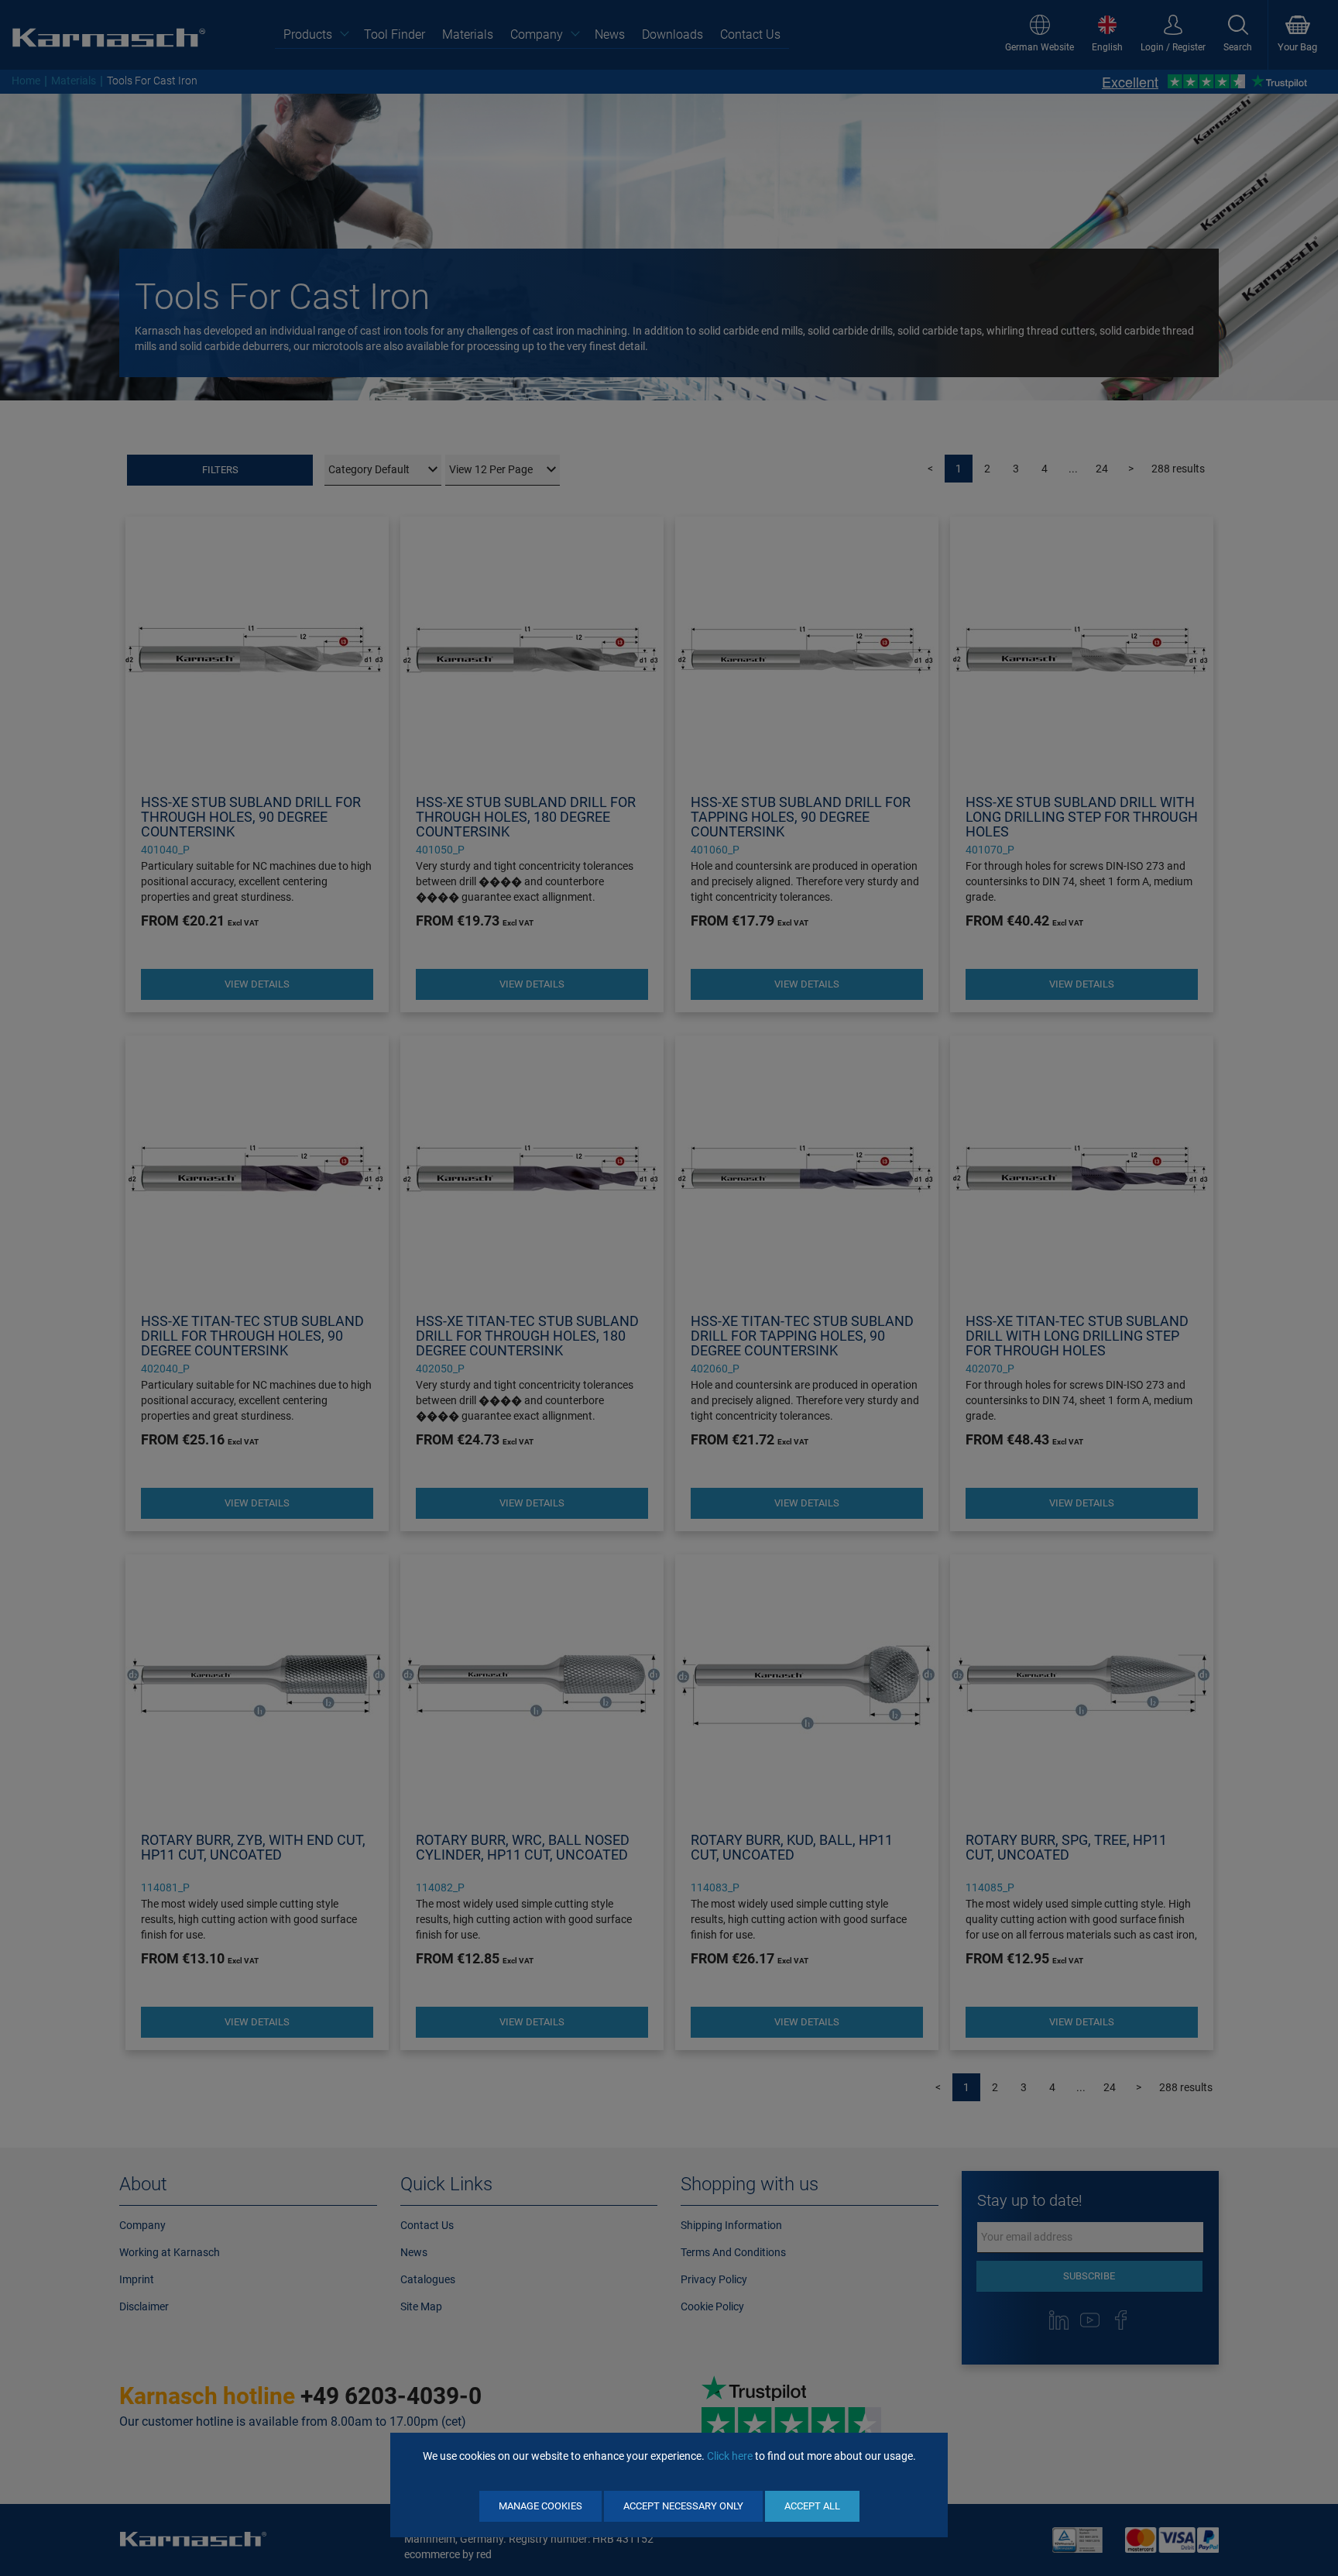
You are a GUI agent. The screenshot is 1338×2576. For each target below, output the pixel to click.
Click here (730, 2456)
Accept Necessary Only (683, 2506)
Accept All (812, 2506)
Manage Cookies (540, 2506)
